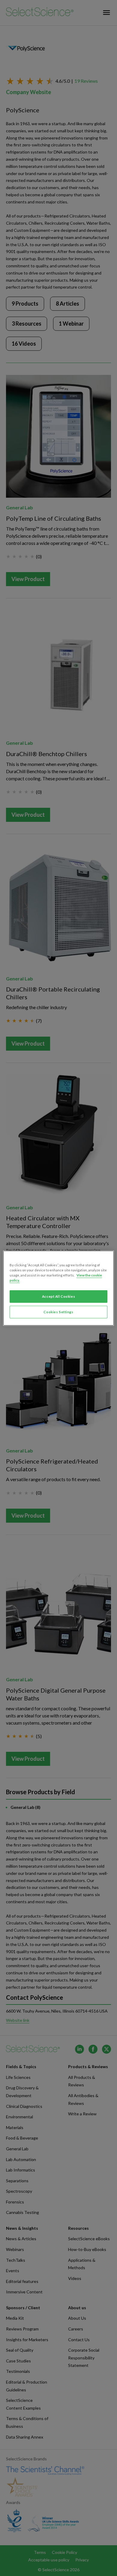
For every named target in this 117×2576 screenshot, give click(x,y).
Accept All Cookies (58, 1296)
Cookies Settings (58, 1312)
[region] (59, 1288)
